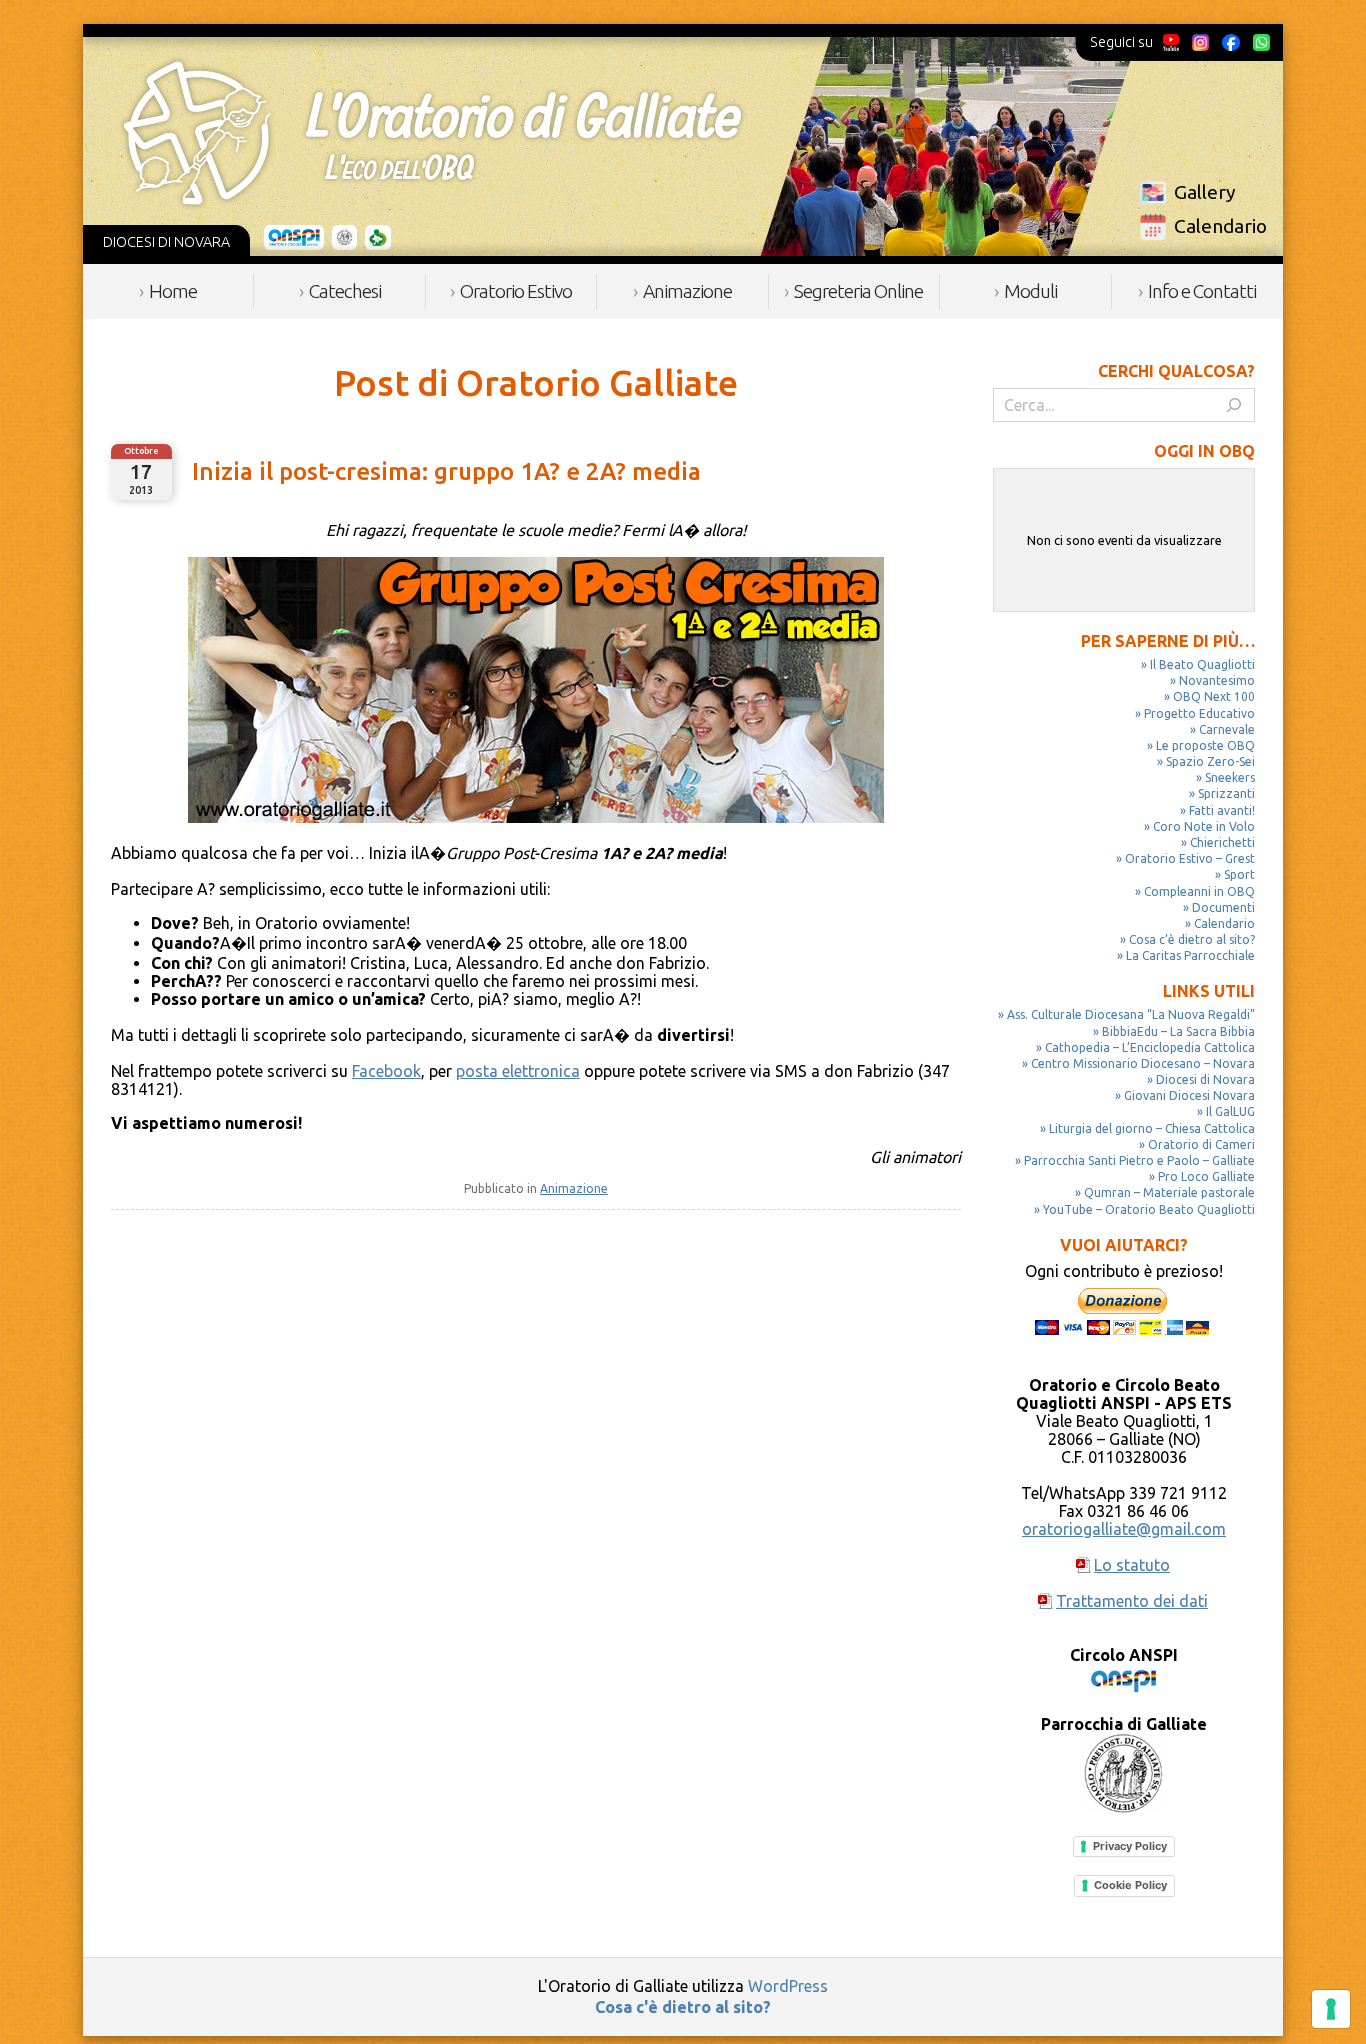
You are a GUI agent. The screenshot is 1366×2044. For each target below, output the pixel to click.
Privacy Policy (1130, 1846)
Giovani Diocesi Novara (1189, 1095)
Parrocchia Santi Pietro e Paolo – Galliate (1139, 1160)
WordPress (788, 1986)
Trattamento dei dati (1132, 1601)
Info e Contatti (1202, 291)
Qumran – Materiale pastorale (1169, 1192)
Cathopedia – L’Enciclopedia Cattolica (1150, 1047)
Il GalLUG (1230, 1111)
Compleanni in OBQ (1199, 891)
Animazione (687, 291)
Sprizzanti (1226, 793)
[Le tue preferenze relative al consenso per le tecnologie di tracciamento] (1331, 2009)
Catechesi (345, 291)
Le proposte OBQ (1205, 745)
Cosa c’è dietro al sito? (1192, 939)
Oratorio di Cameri (1201, 1144)
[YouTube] (1171, 42)
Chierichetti (1222, 842)
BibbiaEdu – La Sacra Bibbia (1178, 1031)
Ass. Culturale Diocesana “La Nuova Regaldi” (1131, 1014)
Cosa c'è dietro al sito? (683, 2007)
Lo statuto (1132, 1565)
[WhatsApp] (1261, 42)
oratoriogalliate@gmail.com (1124, 1529)
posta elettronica (518, 1071)
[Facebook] (1231, 42)
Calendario (1220, 226)
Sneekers (1230, 777)
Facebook (386, 1071)
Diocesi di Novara (1205, 1079)
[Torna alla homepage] (432, 133)
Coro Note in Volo (1204, 826)
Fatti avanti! (1222, 810)
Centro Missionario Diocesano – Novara (1143, 1063)
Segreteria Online (858, 291)
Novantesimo (1217, 680)
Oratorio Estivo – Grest (1190, 858)
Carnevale (1227, 729)
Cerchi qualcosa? (1176, 371)
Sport (1239, 874)
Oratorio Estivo (516, 291)
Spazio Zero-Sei (1210, 761)
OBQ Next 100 (1214, 696)
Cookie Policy (1130, 1885)
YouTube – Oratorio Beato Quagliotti (1149, 1209)
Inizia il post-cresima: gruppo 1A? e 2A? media (446, 471)
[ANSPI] (294, 238)
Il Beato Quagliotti (1202, 664)
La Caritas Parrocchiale (1190, 955)
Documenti (1223, 907)
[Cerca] (1234, 405)
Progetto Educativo (1199, 713)
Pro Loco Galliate (1206, 1176)
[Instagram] (1200, 42)
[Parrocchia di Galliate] (344, 238)
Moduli (1030, 291)
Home (173, 291)
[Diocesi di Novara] (378, 238)
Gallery (1205, 192)
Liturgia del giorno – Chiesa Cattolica (1152, 1128)
